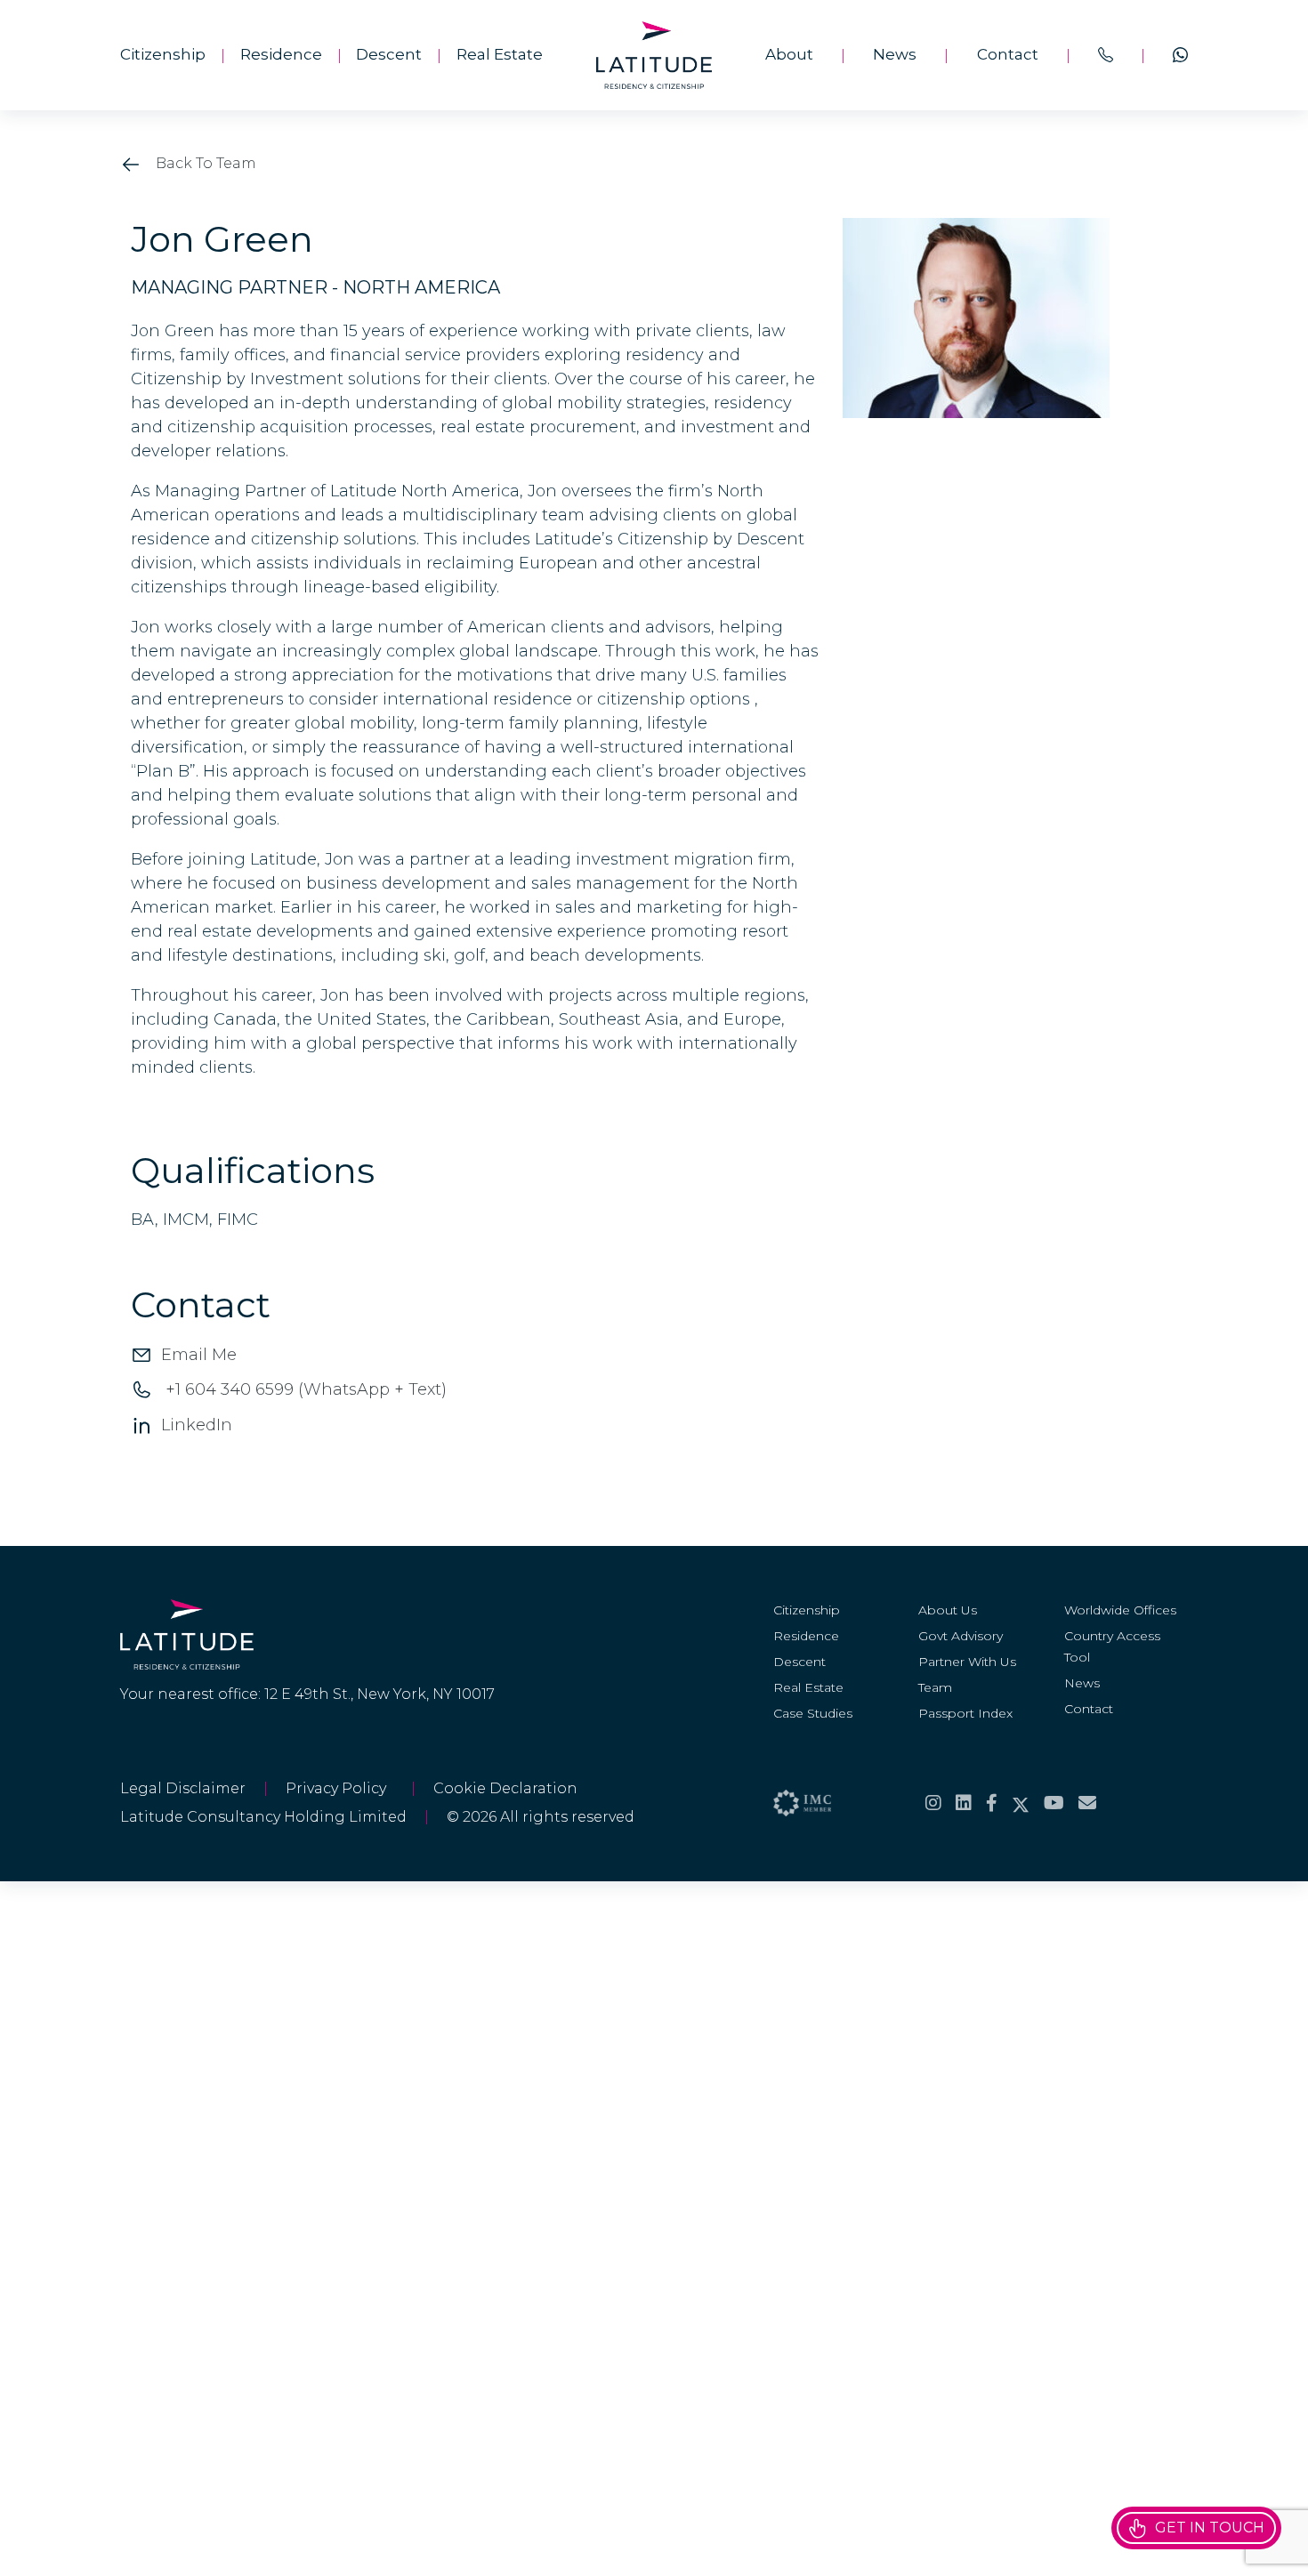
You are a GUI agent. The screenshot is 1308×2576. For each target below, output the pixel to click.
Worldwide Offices (1120, 1610)
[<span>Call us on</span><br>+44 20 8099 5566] (1106, 55)
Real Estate (500, 54)
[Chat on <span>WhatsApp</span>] (1180, 55)
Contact (1008, 54)
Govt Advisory (961, 1636)
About (789, 54)
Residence (281, 54)
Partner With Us (967, 1662)
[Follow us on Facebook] (992, 1803)
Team (935, 1687)
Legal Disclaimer (183, 1788)
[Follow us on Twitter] (1021, 1803)
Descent (389, 54)
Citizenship (163, 54)
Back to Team (204, 163)
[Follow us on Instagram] (933, 1803)
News (895, 54)
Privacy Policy (339, 1788)
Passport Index (965, 1713)
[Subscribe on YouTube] (1054, 1803)
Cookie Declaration (505, 1788)
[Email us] (1087, 1803)
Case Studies (813, 1713)
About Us (948, 1610)
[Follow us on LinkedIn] (964, 1803)
